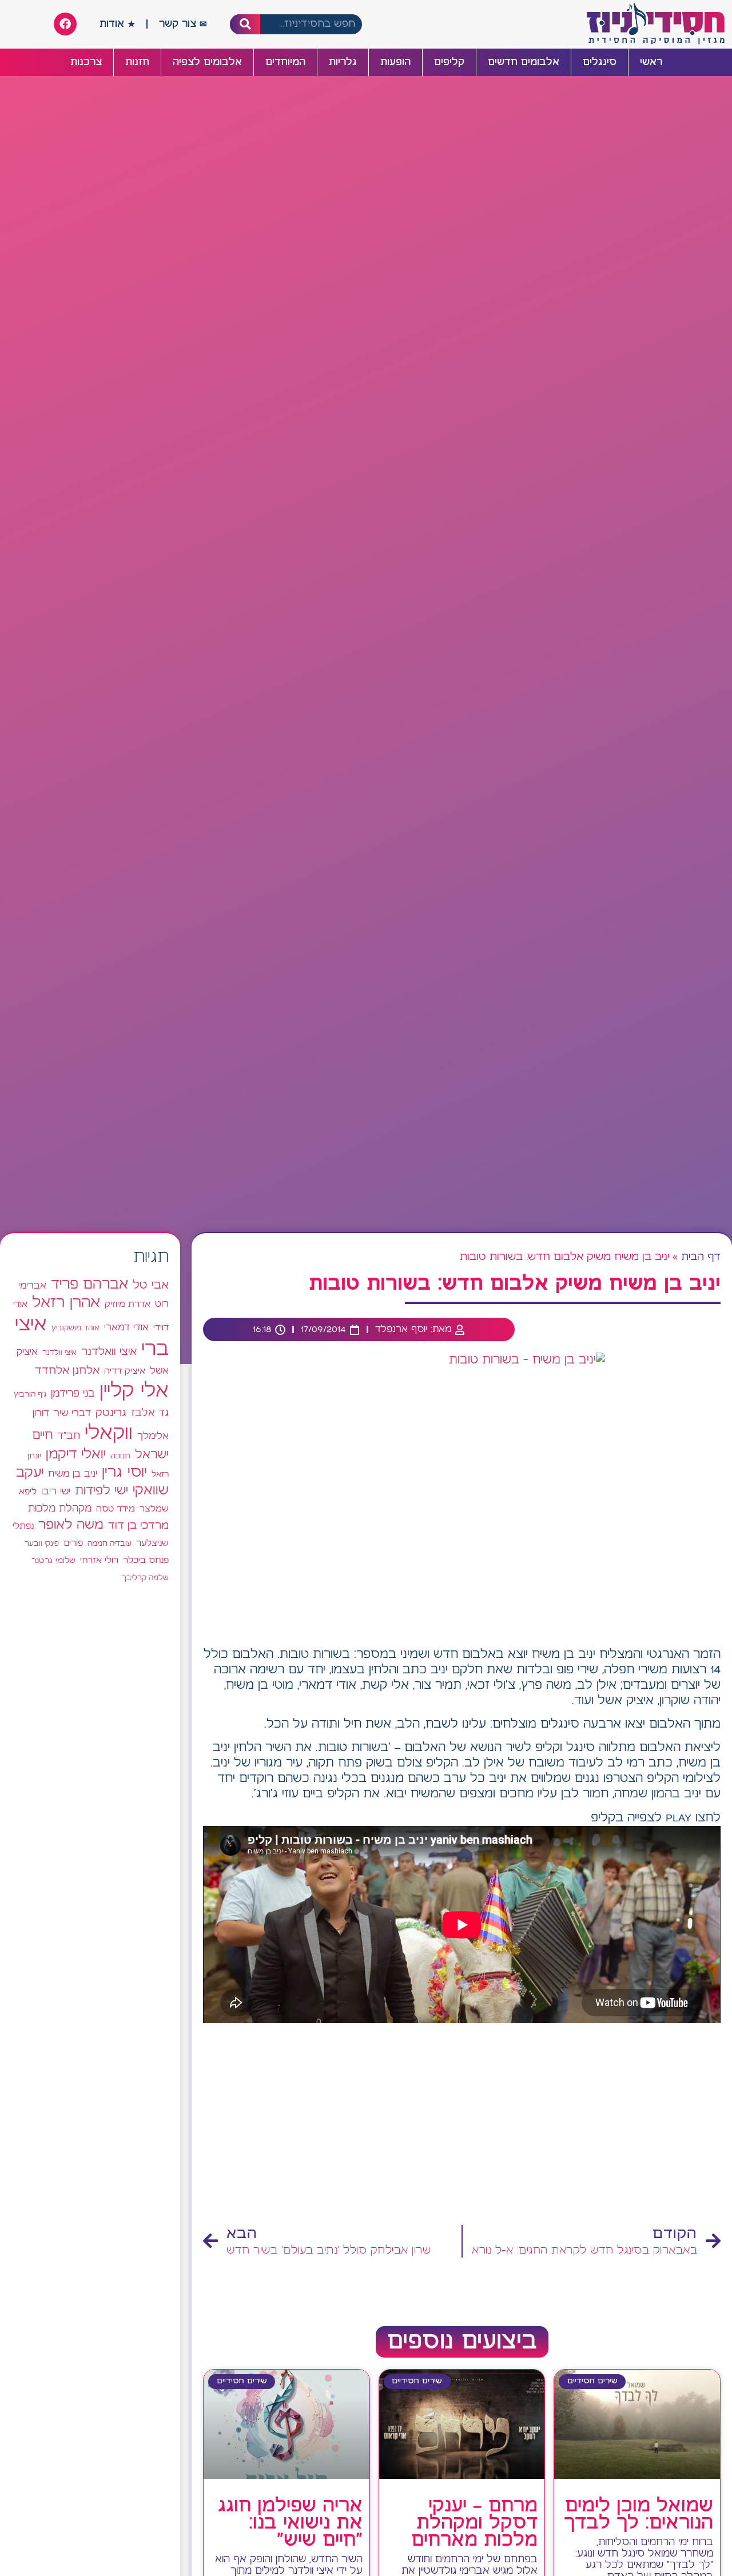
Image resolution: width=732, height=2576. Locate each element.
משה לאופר (71, 1525)
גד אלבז (150, 1413)
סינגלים (600, 62)
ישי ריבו (56, 1492)
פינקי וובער (42, 1544)
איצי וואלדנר (109, 1352)
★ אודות (117, 24)
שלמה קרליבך (145, 1578)
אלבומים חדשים (524, 62)
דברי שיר (72, 1413)
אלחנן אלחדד (67, 1371)
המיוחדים (285, 62)
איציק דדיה (125, 1371)
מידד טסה (116, 1509)
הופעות (395, 62)
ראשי (651, 62)
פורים (73, 1543)
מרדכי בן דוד (138, 1526)
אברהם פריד (89, 1285)
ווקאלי (109, 1433)
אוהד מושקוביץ (75, 1328)
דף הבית (701, 1257)
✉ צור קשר (183, 24)
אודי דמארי (126, 1327)
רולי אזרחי (99, 1560)
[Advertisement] (462, 2127)
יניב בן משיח (73, 1474)
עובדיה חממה (110, 1544)
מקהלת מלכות (60, 1509)
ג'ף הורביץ (30, 1394)
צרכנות (86, 62)
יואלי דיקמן (76, 1455)
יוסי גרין (124, 1473)
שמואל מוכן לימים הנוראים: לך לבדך (638, 2515)
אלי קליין (134, 1391)
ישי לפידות (102, 1491)
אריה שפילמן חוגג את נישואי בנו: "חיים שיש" (290, 2523)
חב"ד (69, 1436)
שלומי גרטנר (53, 1561)
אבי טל (151, 1285)
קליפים (449, 62)
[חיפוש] (245, 24)
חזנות (137, 62)
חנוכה (120, 1456)
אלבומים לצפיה (207, 62)
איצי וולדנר (59, 1353)
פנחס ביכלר (146, 1561)
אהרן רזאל (66, 1303)
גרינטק (111, 1413)
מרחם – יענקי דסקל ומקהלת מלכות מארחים (474, 2523)
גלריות (343, 62)
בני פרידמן (73, 1394)
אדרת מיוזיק (128, 1305)
